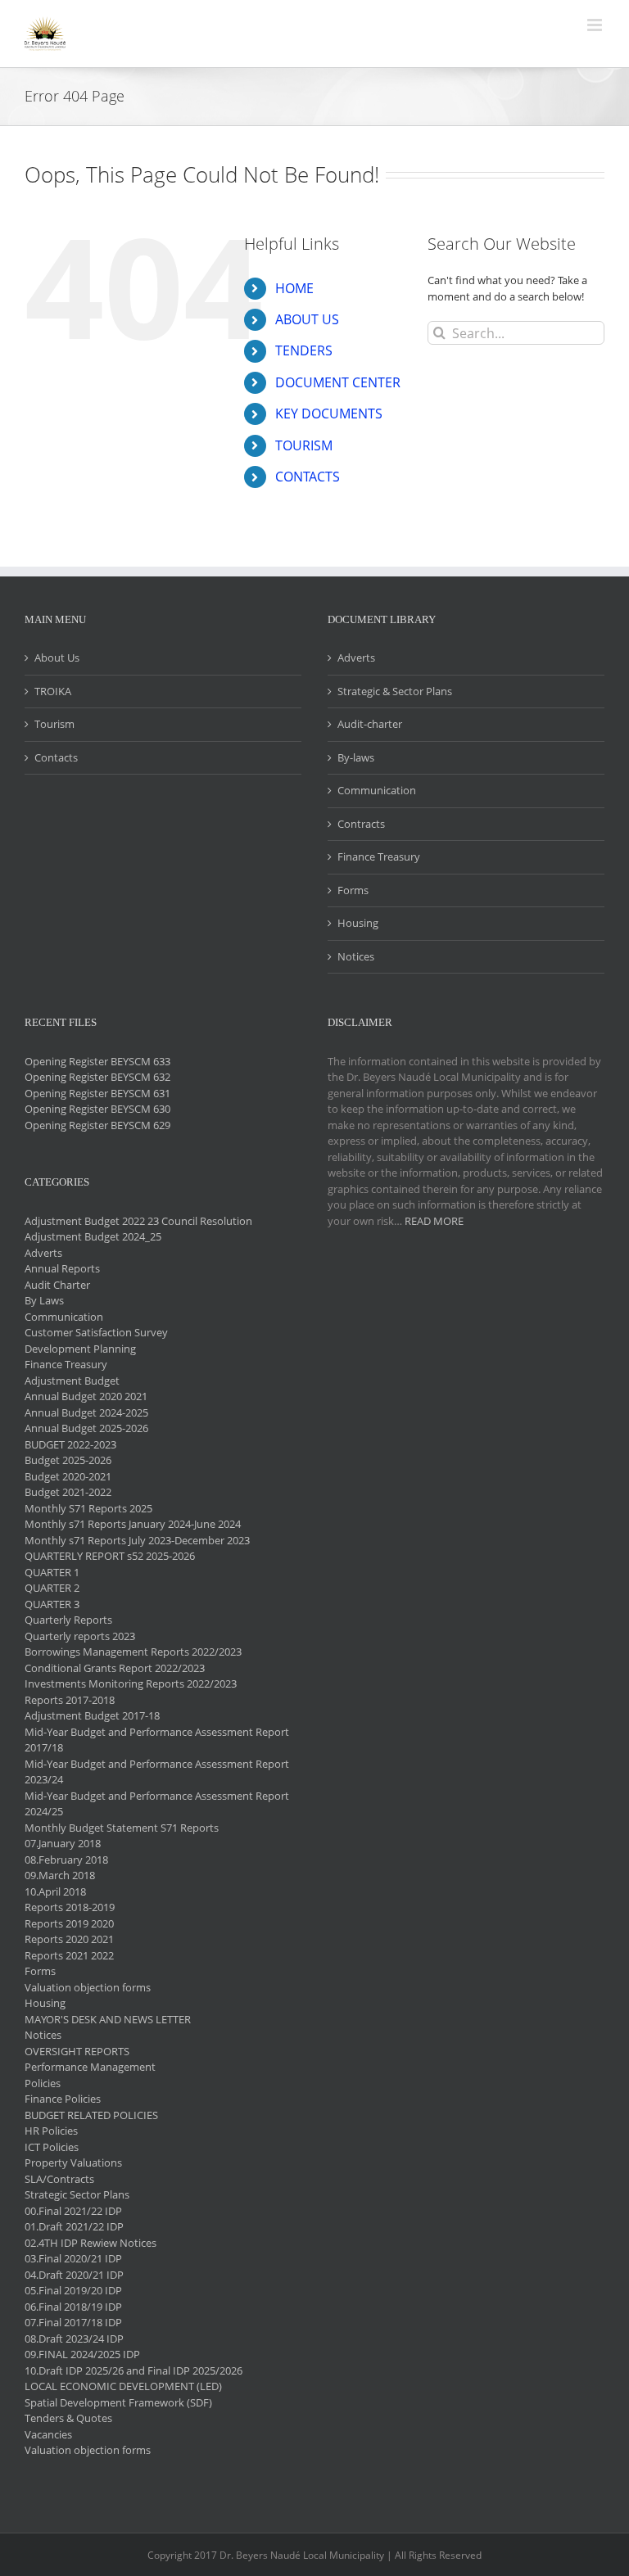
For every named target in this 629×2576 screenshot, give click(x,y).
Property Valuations (73, 2162)
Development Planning (80, 1349)
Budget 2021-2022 (68, 1492)
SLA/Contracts (59, 2179)
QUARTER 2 (52, 1588)
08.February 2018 (66, 1860)
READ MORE (434, 1221)
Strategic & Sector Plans (395, 691)
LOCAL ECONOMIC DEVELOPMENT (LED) (123, 2386)
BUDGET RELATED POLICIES (91, 2115)
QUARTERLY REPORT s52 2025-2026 (110, 1556)
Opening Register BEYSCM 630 (97, 1109)
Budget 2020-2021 (68, 1476)
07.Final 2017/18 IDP (73, 2322)
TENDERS (304, 350)
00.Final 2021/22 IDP (73, 2211)
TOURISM (304, 445)
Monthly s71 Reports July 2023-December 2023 (137, 1540)
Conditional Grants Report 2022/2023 (115, 1668)
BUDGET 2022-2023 (70, 1444)
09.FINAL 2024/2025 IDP (82, 2354)
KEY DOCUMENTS (329, 414)
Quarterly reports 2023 (80, 1636)
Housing (358, 923)
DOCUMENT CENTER (338, 382)
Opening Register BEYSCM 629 (97, 1125)
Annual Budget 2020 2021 (86, 1396)
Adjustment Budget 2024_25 (93, 1236)
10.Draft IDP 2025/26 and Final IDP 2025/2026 (133, 2370)
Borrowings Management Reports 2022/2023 (133, 1652)
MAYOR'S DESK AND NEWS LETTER (108, 2019)
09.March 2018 (60, 1875)
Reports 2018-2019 (70, 1907)
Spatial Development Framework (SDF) (118, 2402)
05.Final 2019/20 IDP (73, 2290)
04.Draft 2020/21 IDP (74, 2275)
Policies (43, 2083)
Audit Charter (57, 1285)
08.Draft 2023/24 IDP (74, 2339)
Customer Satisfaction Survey (96, 1332)
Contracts (361, 824)
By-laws (356, 757)
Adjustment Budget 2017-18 (92, 1715)
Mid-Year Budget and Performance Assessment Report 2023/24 (157, 1772)
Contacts (56, 757)
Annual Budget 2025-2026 (86, 1428)
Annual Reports (62, 1268)
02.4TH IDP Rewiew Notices (91, 2243)
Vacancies (48, 2434)
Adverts (356, 658)
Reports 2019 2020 (69, 1923)
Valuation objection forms (88, 1987)
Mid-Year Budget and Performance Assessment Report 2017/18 (157, 1740)
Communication (377, 790)
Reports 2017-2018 (70, 1700)
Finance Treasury (379, 856)
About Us (57, 658)
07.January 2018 (63, 1843)
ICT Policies (52, 2147)
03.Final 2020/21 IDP (73, 2258)
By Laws (44, 1300)
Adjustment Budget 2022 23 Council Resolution (138, 1221)
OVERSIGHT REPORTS (77, 2051)
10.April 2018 (55, 1891)
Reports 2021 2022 (69, 1955)
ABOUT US (307, 319)
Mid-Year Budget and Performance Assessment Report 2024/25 (157, 1804)
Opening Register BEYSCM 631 (97, 1093)
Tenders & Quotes (68, 2418)
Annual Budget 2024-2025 (86, 1412)
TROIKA (53, 691)
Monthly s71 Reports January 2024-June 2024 (133, 1524)
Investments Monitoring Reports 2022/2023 (131, 1683)
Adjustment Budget (72, 1381)
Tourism (54, 724)
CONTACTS (308, 477)
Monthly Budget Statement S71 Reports (122, 1828)
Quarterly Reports (68, 1620)
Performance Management (90, 2067)
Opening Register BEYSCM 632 (97, 1077)
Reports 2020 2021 (69, 1939)
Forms (353, 890)
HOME (294, 288)
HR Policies (51, 2131)
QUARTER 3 (52, 1604)
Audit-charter (370, 724)
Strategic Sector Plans (77, 2194)
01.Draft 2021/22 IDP (74, 2226)
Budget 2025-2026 (68, 1460)
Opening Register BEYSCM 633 (97, 1061)
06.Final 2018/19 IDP (73, 2307)
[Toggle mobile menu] (596, 25)
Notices (356, 956)
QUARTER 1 (52, 1572)
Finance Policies (63, 2099)
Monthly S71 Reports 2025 (88, 1508)
